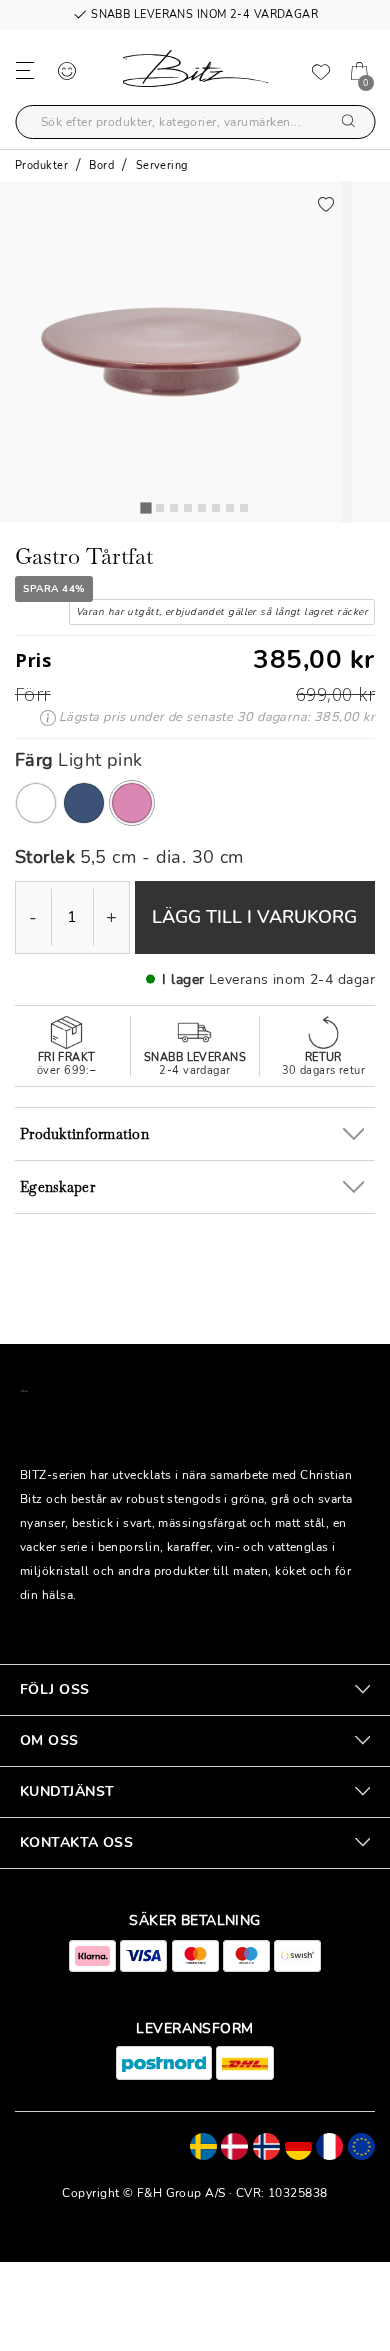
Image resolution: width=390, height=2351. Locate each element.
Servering (162, 165)
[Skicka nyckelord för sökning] (348, 122)
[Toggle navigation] (25, 69)
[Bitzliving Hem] (195, 72)
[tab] (145, 507)
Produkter (41, 165)
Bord (101, 165)
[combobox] (195, 122)
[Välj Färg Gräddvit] (36, 803)
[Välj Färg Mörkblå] (84, 803)
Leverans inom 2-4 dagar (292, 979)
